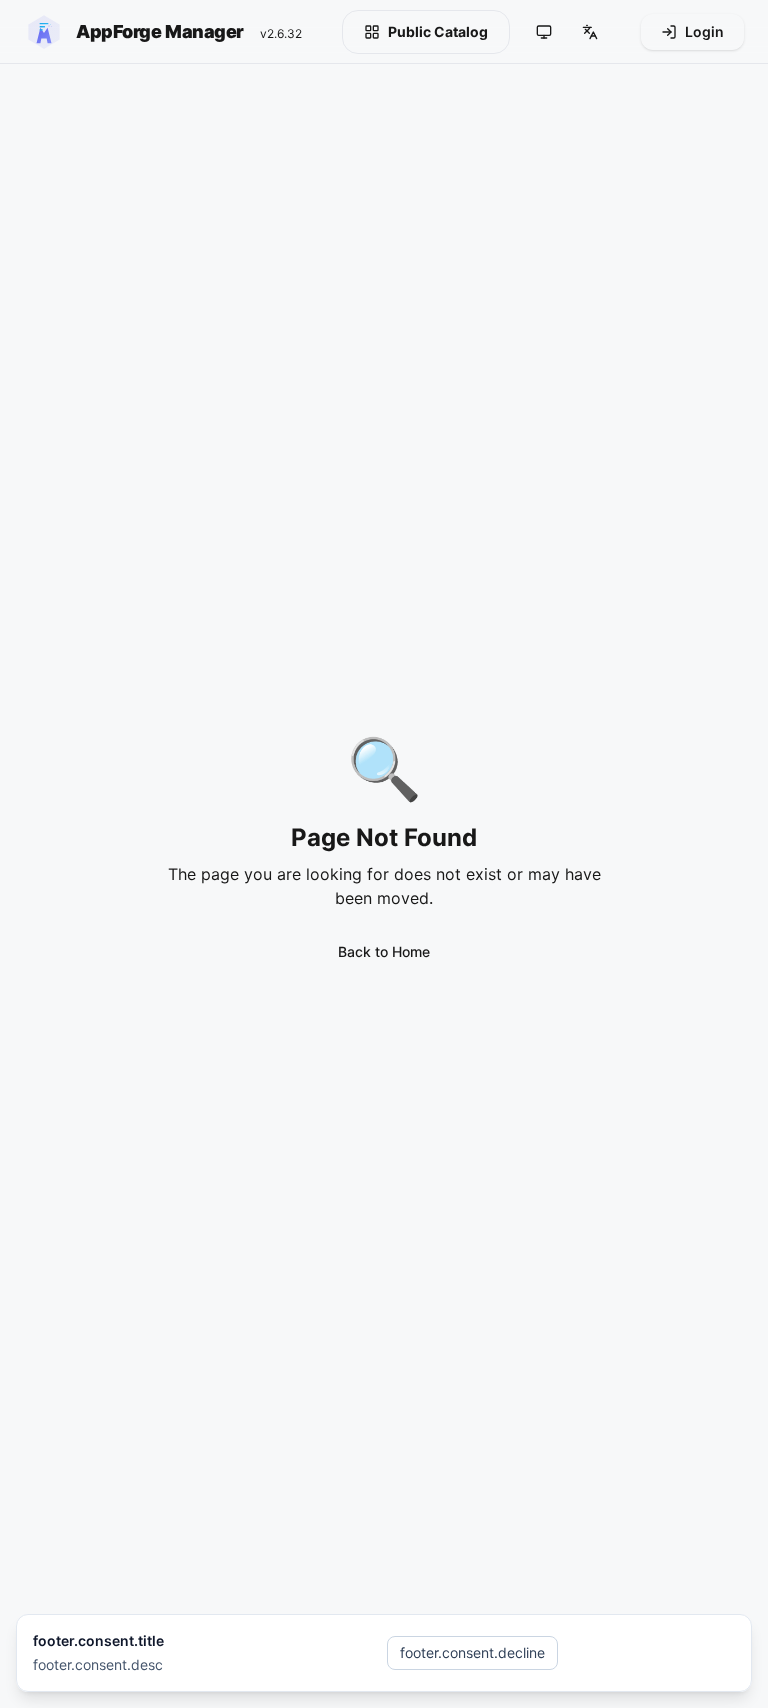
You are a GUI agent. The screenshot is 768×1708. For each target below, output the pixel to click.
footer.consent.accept (650, 1652)
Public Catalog (438, 31)
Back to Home (384, 951)
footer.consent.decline (472, 1652)
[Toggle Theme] (544, 32)
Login (704, 31)
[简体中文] (590, 32)
